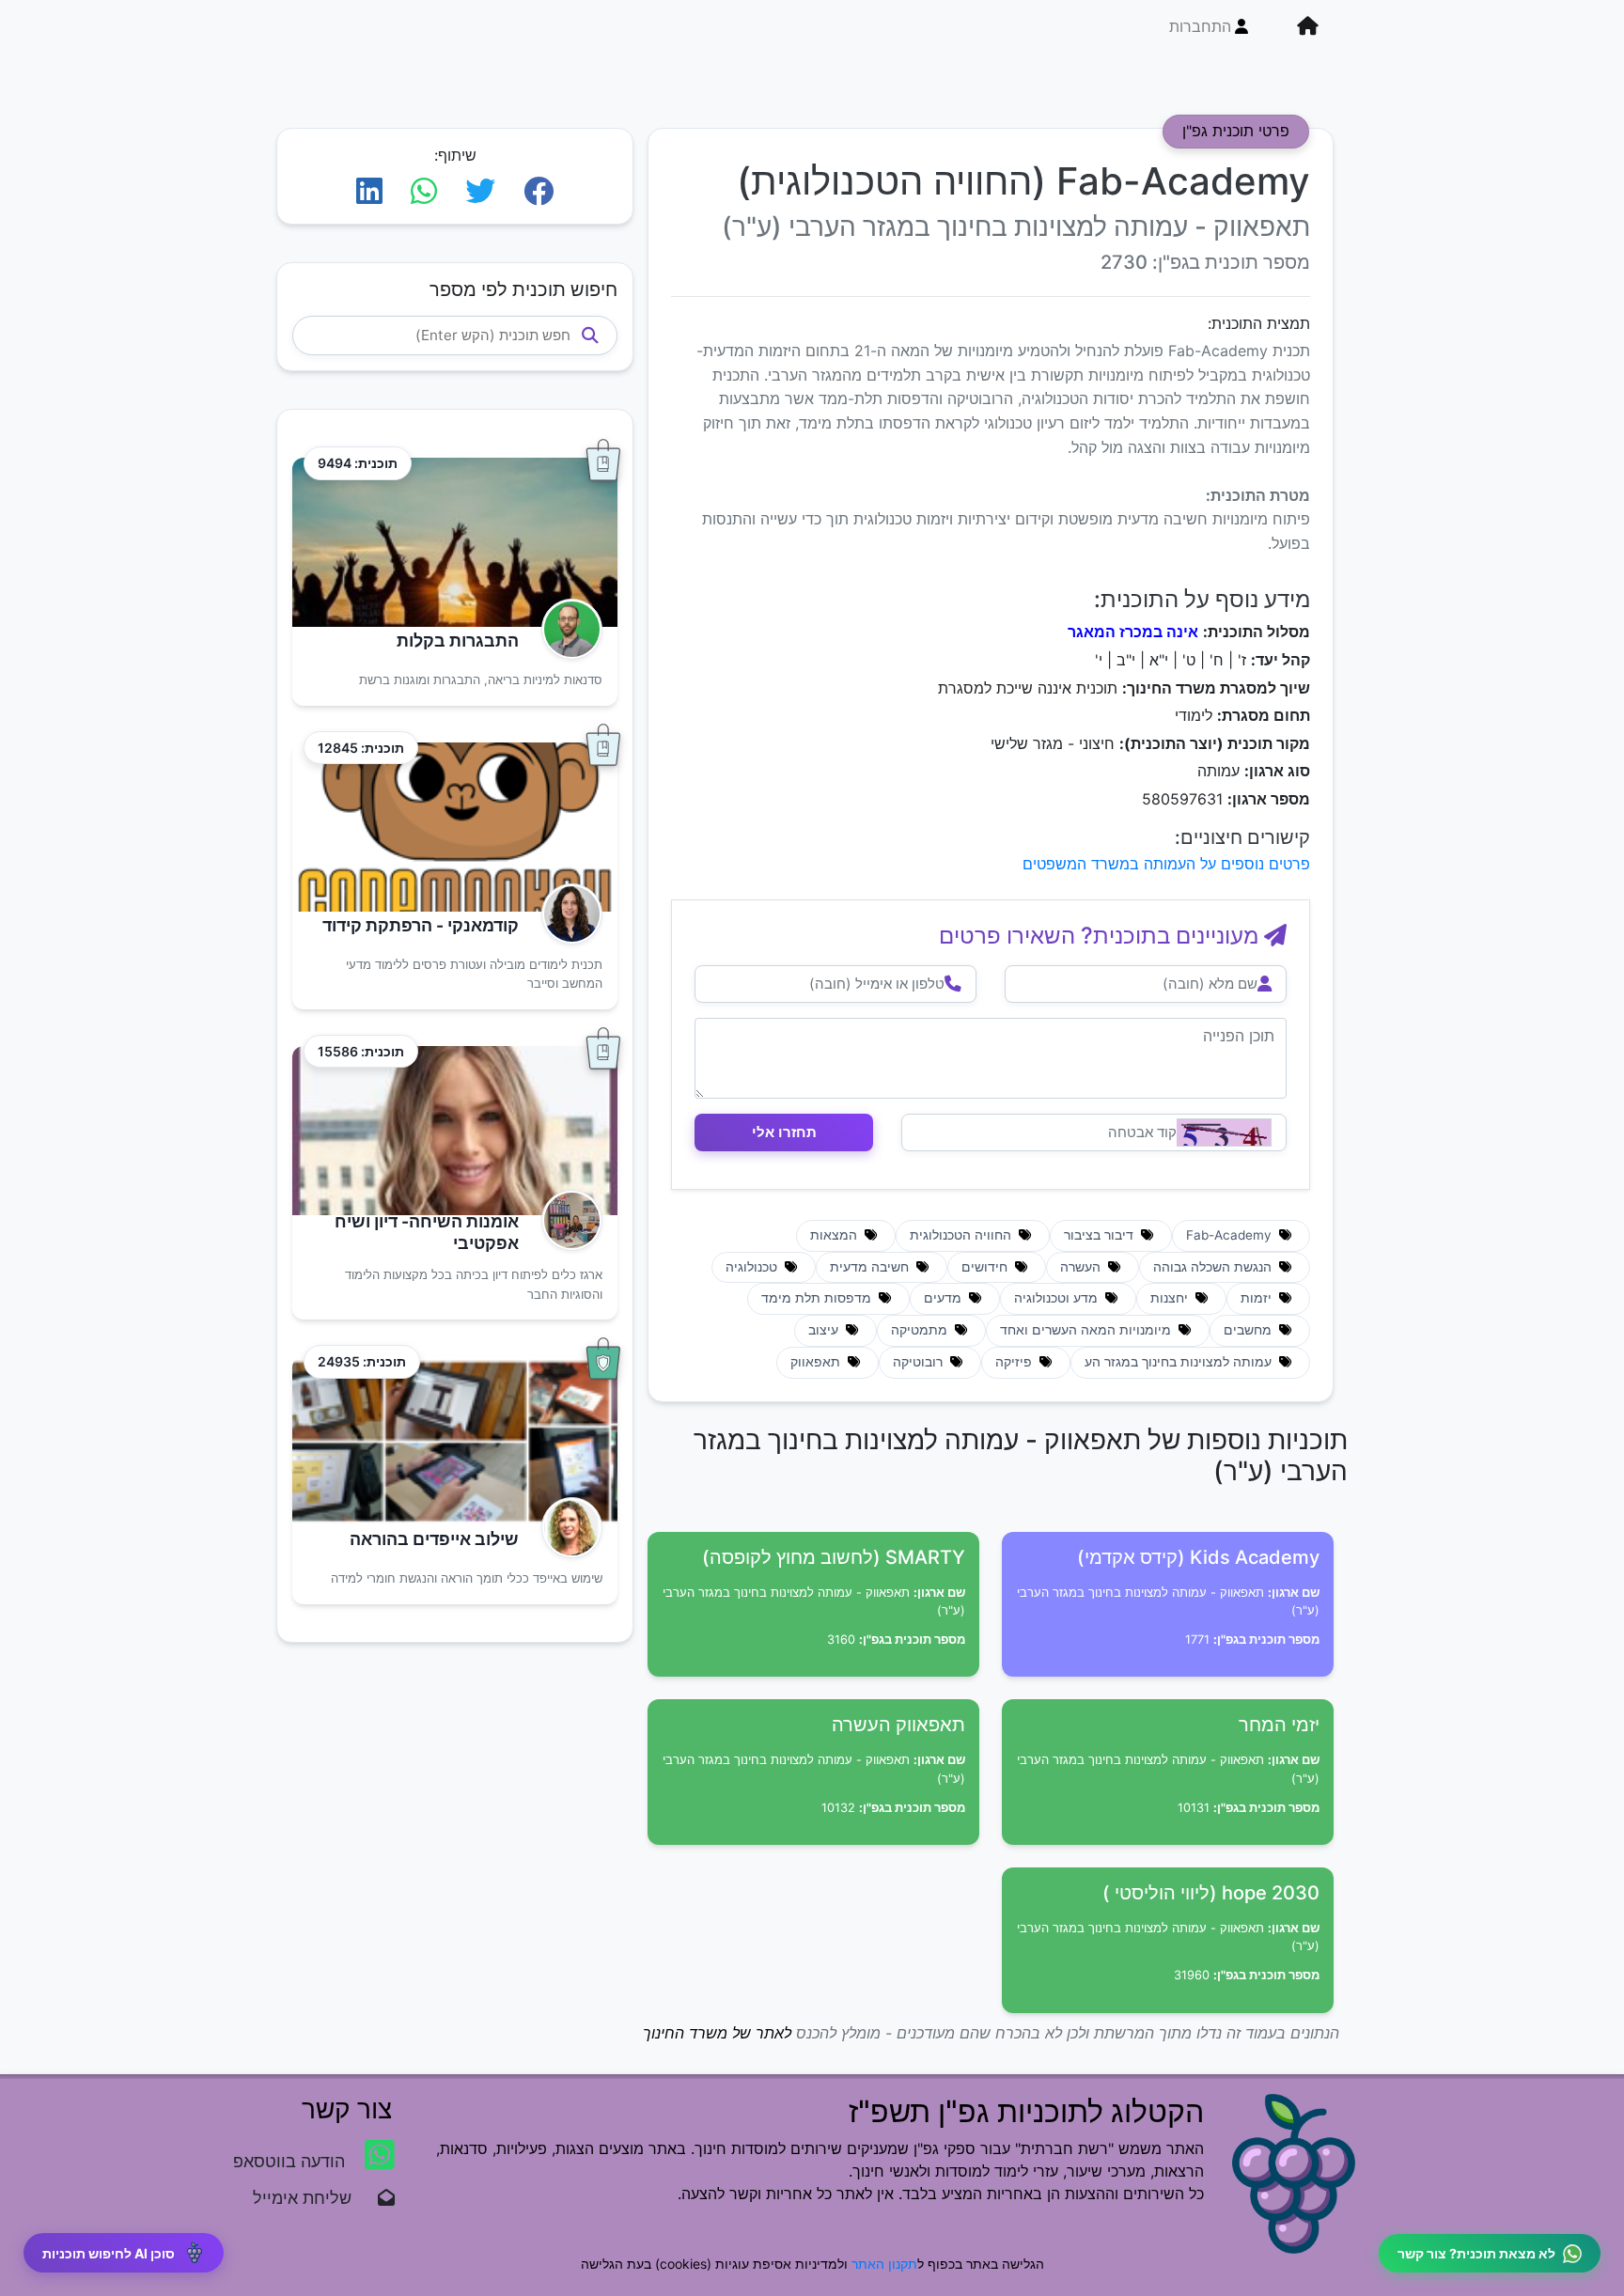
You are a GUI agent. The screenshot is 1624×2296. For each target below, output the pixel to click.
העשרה (1082, 1267)
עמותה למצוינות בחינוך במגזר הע (1180, 1362)
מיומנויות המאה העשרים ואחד (1087, 1330)
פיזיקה (1015, 1362)
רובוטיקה (920, 1362)
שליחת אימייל (312, 2198)
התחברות (1200, 26)
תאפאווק (817, 1362)
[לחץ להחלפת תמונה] (1224, 1132)
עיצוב (825, 1330)
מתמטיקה (921, 1330)
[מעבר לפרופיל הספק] (566, 629)
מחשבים (1249, 1330)
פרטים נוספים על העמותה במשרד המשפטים (1166, 864)
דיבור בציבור (1101, 1235)
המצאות (835, 1235)
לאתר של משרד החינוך (717, 2033)
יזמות (1258, 1298)
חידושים (986, 1267)
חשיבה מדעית (871, 1267)
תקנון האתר (884, 2264)
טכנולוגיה (753, 1267)
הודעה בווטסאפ (291, 2161)
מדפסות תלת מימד (818, 1298)
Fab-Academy (1231, 1235)
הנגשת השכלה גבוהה (1214, 1267)
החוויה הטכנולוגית (962, 1235)
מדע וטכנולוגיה (1058, 1298)
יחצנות (1171, 1298)
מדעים (945, 1298)
